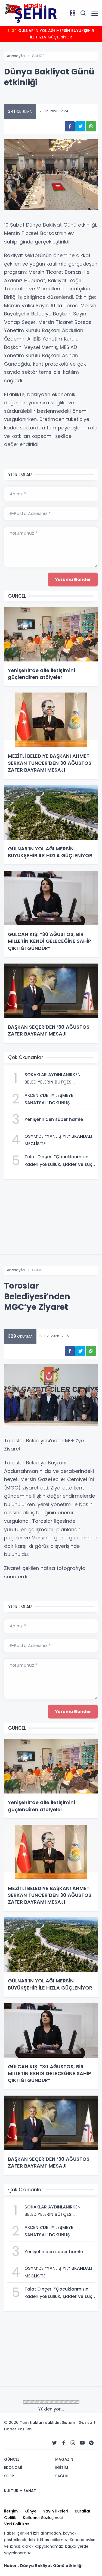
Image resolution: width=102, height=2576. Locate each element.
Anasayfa (16, 56)
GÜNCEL (39, 56)
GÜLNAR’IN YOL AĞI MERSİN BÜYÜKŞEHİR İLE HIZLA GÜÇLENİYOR (51, 34)
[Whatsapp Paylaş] (91, 126)
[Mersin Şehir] (31, 13)
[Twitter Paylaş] (80, 126)
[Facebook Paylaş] (70, 126)
